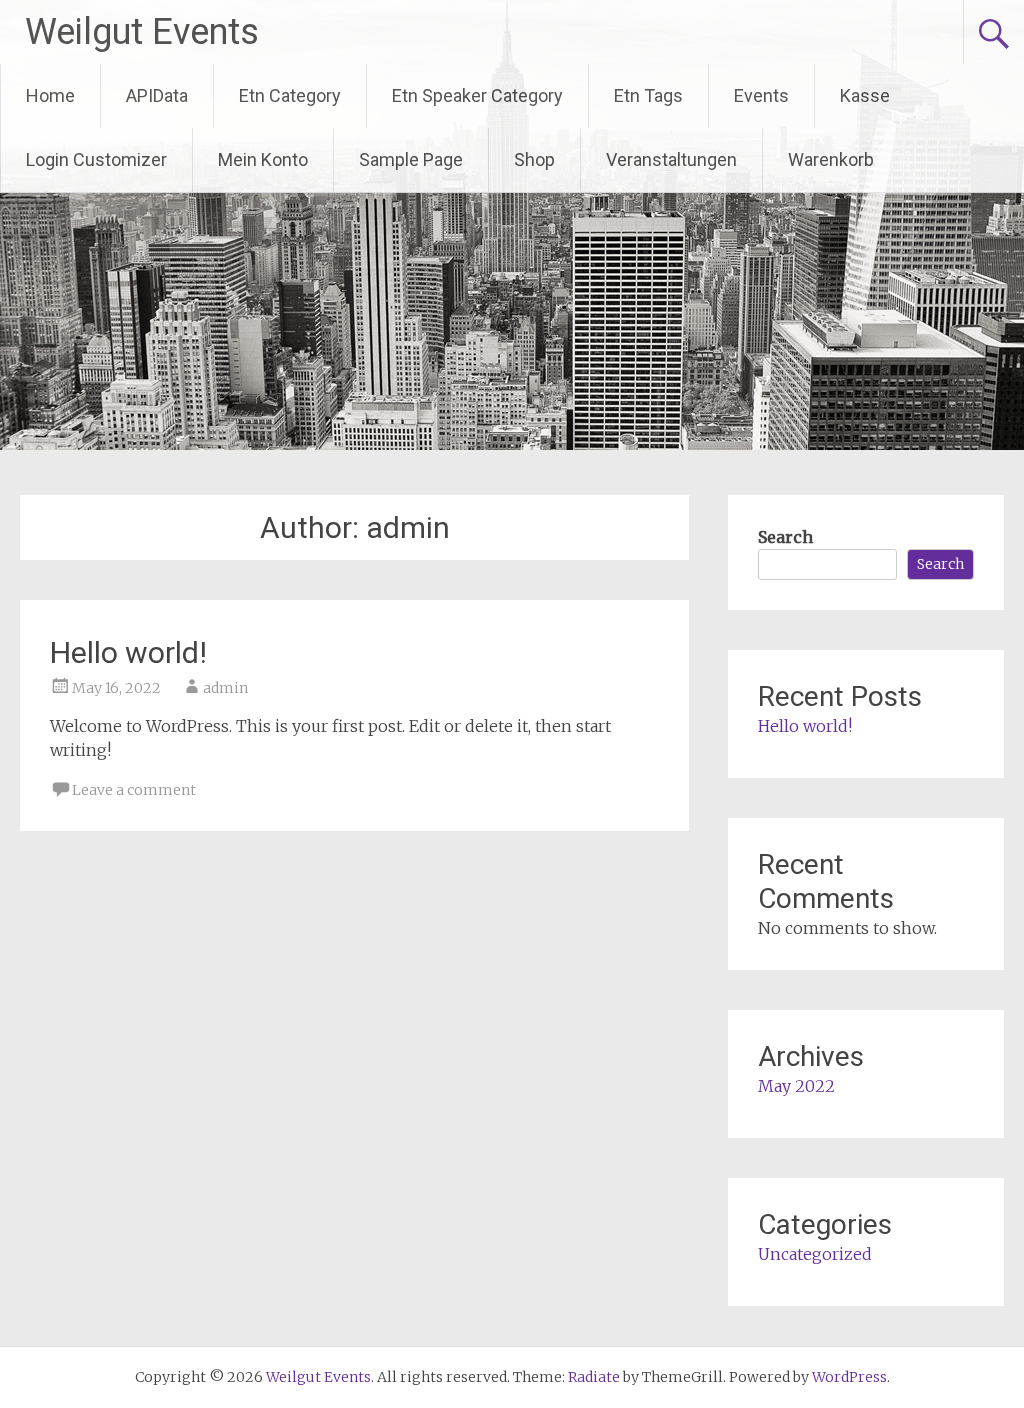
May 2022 (796, 1086)
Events (761, 95)
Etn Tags (648, 95)
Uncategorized (815, 1254)
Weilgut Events (142, 32)
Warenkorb (831, 159)
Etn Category (290, 95)
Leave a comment (134, 790)
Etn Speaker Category (477, 95)
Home (50, 95)
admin (225, 688)
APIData (157, 95)
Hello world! (128, 652)
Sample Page (411, 159)
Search (785, 537)
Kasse (865, 95)
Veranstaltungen (671, 159)
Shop (534, 159)
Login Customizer (96, 159)
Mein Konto (263, 159)
